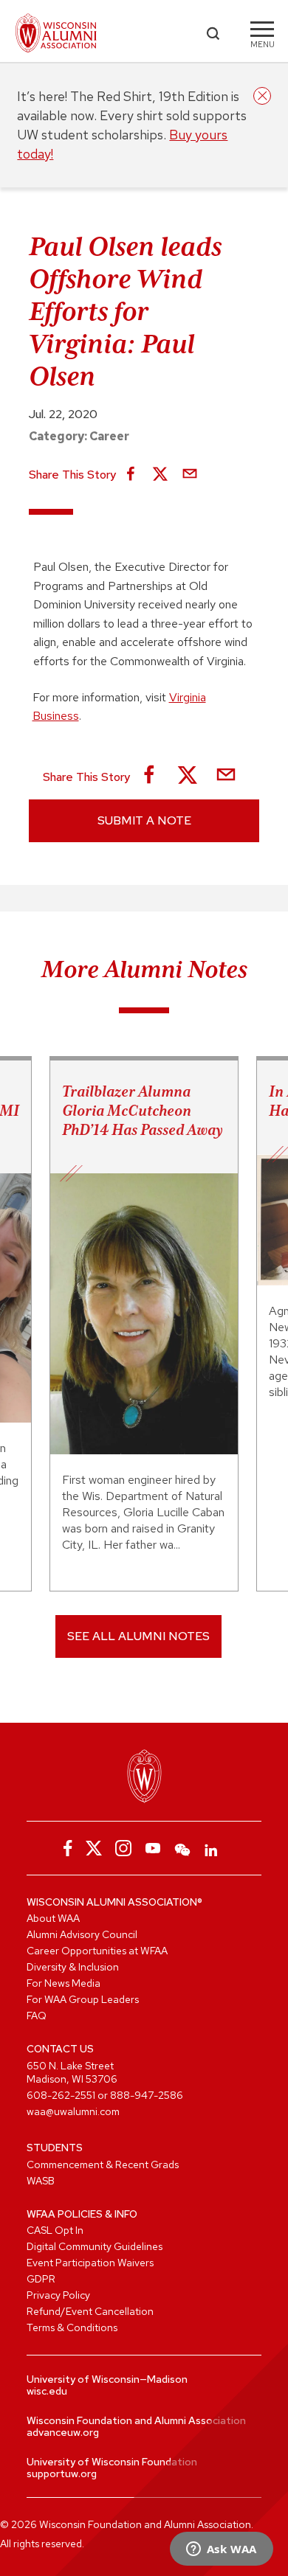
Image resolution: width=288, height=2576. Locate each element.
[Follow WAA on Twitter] (94, 1848)
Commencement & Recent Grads (103, 2164)
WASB (41, 2181)
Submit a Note (144, 820)
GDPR (41, 2279)
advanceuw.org (63, 2432)
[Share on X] (160, 475)
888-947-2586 (147, 2095)
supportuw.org (62, 2473)
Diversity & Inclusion (73, 1967)
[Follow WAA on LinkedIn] (212, 1848)
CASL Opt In (55, 2230)
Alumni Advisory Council (82, 1934)
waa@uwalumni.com (73, 2111)
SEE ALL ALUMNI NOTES (138, 1636)
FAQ (37, 2016)
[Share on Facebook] (131, 475)
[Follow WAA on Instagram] (123, 1848)
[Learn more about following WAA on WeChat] (182, 1848)
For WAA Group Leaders (83, 1999)
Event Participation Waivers (90, 2263)
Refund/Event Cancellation (90, 2311)
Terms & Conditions (72, 2327)
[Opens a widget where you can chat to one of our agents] (221, 2550)
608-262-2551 (61, 2095)
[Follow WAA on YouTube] (153, 1848)
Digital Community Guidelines (95, 2246)
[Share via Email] (190, 475)
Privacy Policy (58, 2295)
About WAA (53, 1918)
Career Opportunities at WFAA (97, 1951)
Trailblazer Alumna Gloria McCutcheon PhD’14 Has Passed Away (143, 1111)
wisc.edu (47, 2391)
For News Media (64, 1983)
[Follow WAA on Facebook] (64, 1848)
